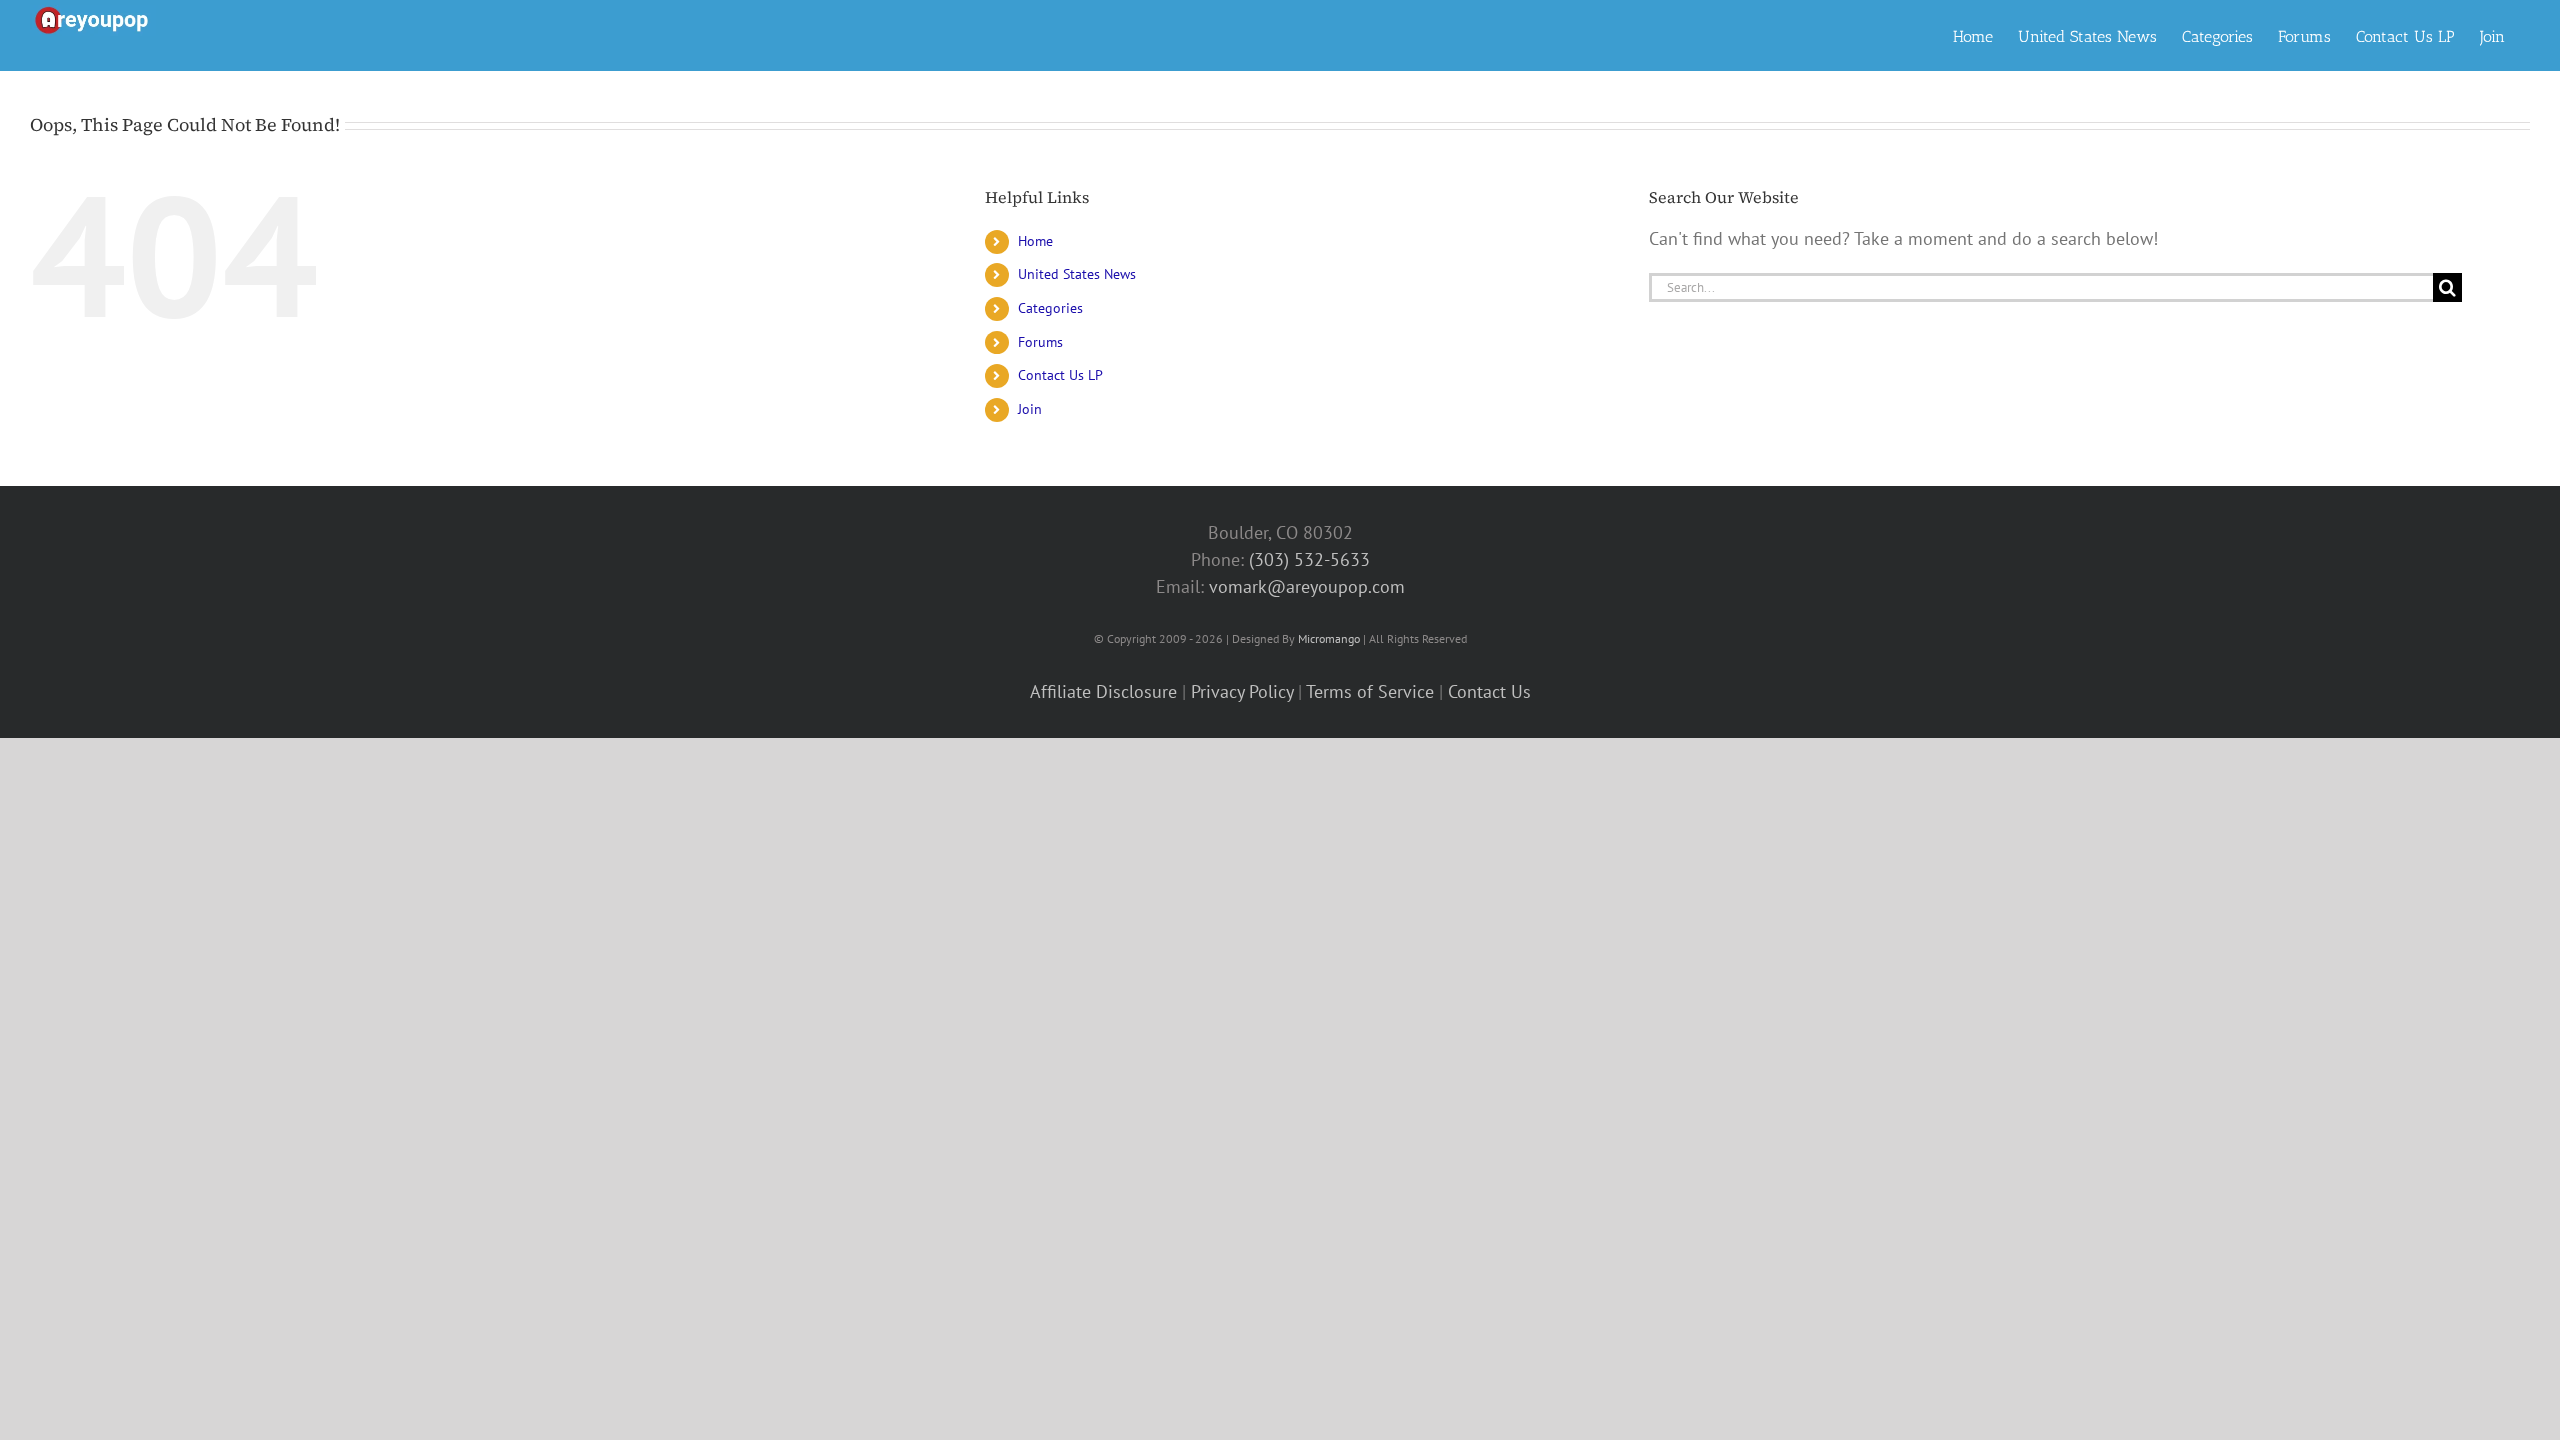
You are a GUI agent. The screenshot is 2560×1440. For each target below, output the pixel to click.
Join (1030, 409)
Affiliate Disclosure (1103, 691)
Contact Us (1489, 691)
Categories (1050, 308)
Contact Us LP (1060, 375)
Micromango (1329, 638)
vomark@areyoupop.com (1307, 586)
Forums (1040, 342)
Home (1035, 241)
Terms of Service (1370, 691)
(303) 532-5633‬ (1309, 559)
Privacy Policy (1242, 691)
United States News (1077, 274)
